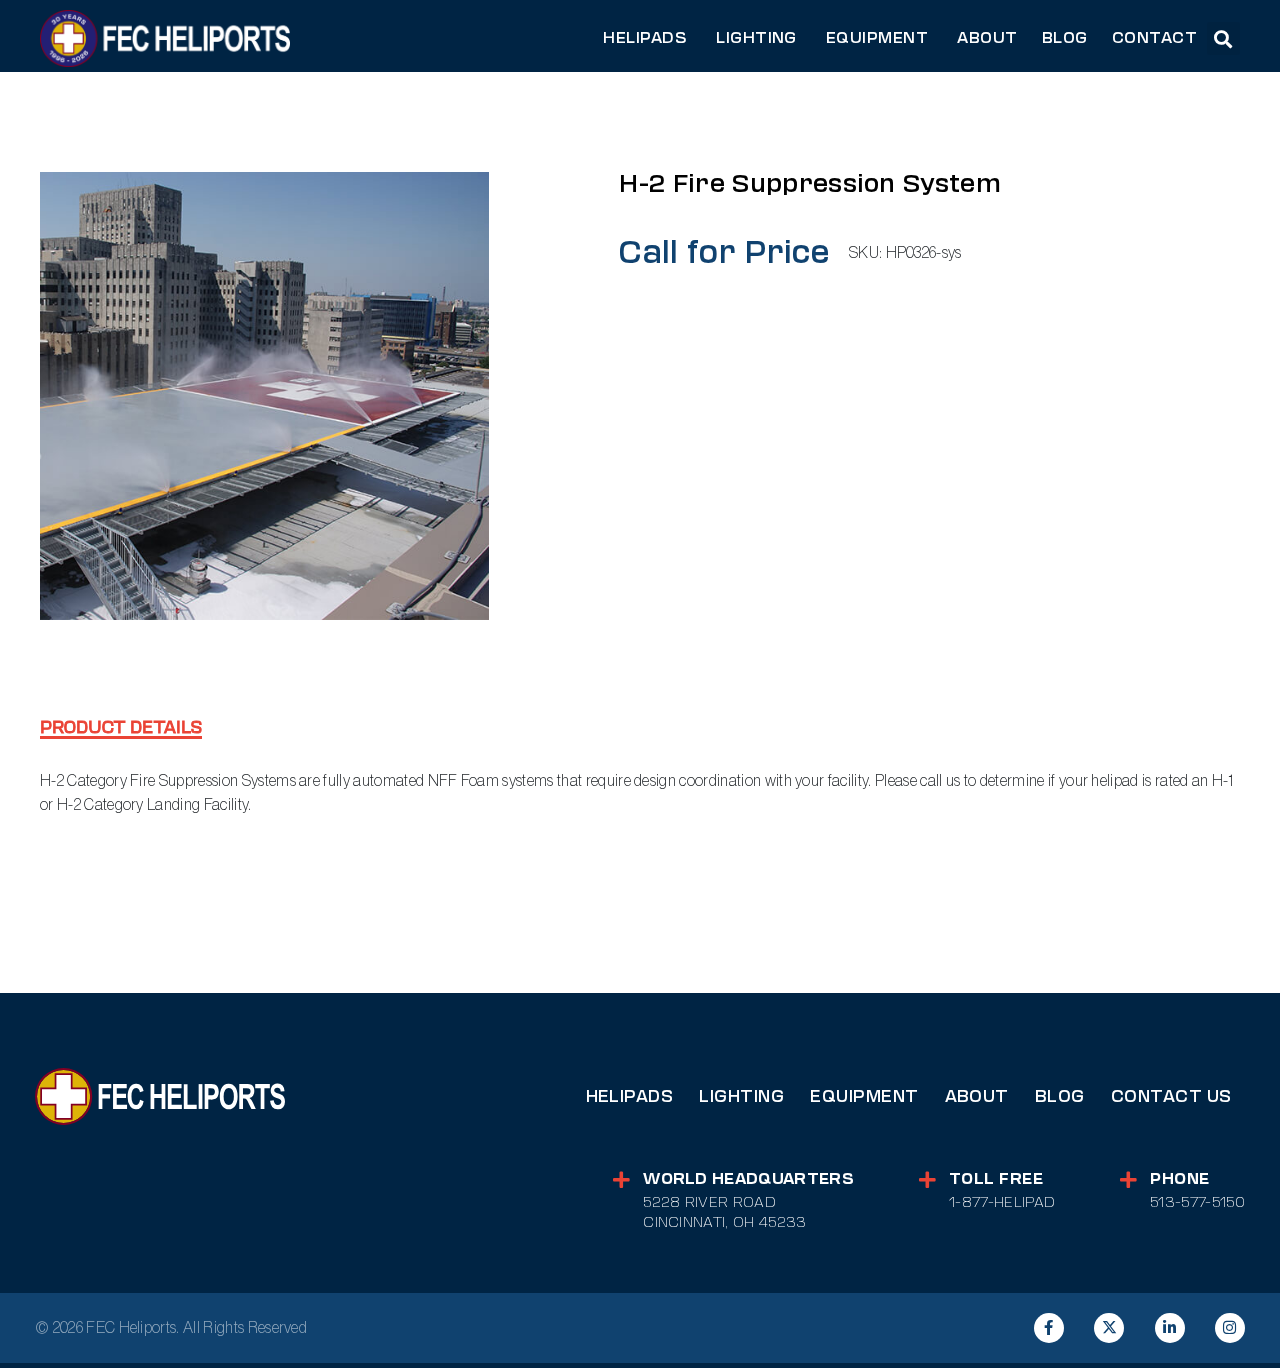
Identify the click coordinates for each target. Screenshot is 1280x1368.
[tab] (121, 729)
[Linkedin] (1170, 1328)
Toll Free (996, 1179)
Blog (1060, 1096)
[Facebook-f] (1049, 1328)
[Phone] (1128, 1179)
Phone (1179, 1179)
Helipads (630, 1096)
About (977, 1096)
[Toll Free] (927, 1179)
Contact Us (1171, 1096)
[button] (1223, 38)
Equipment (864, 1096)
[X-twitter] (1109, 1328)
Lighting (741, 1096)
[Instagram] (1230, 1328)
